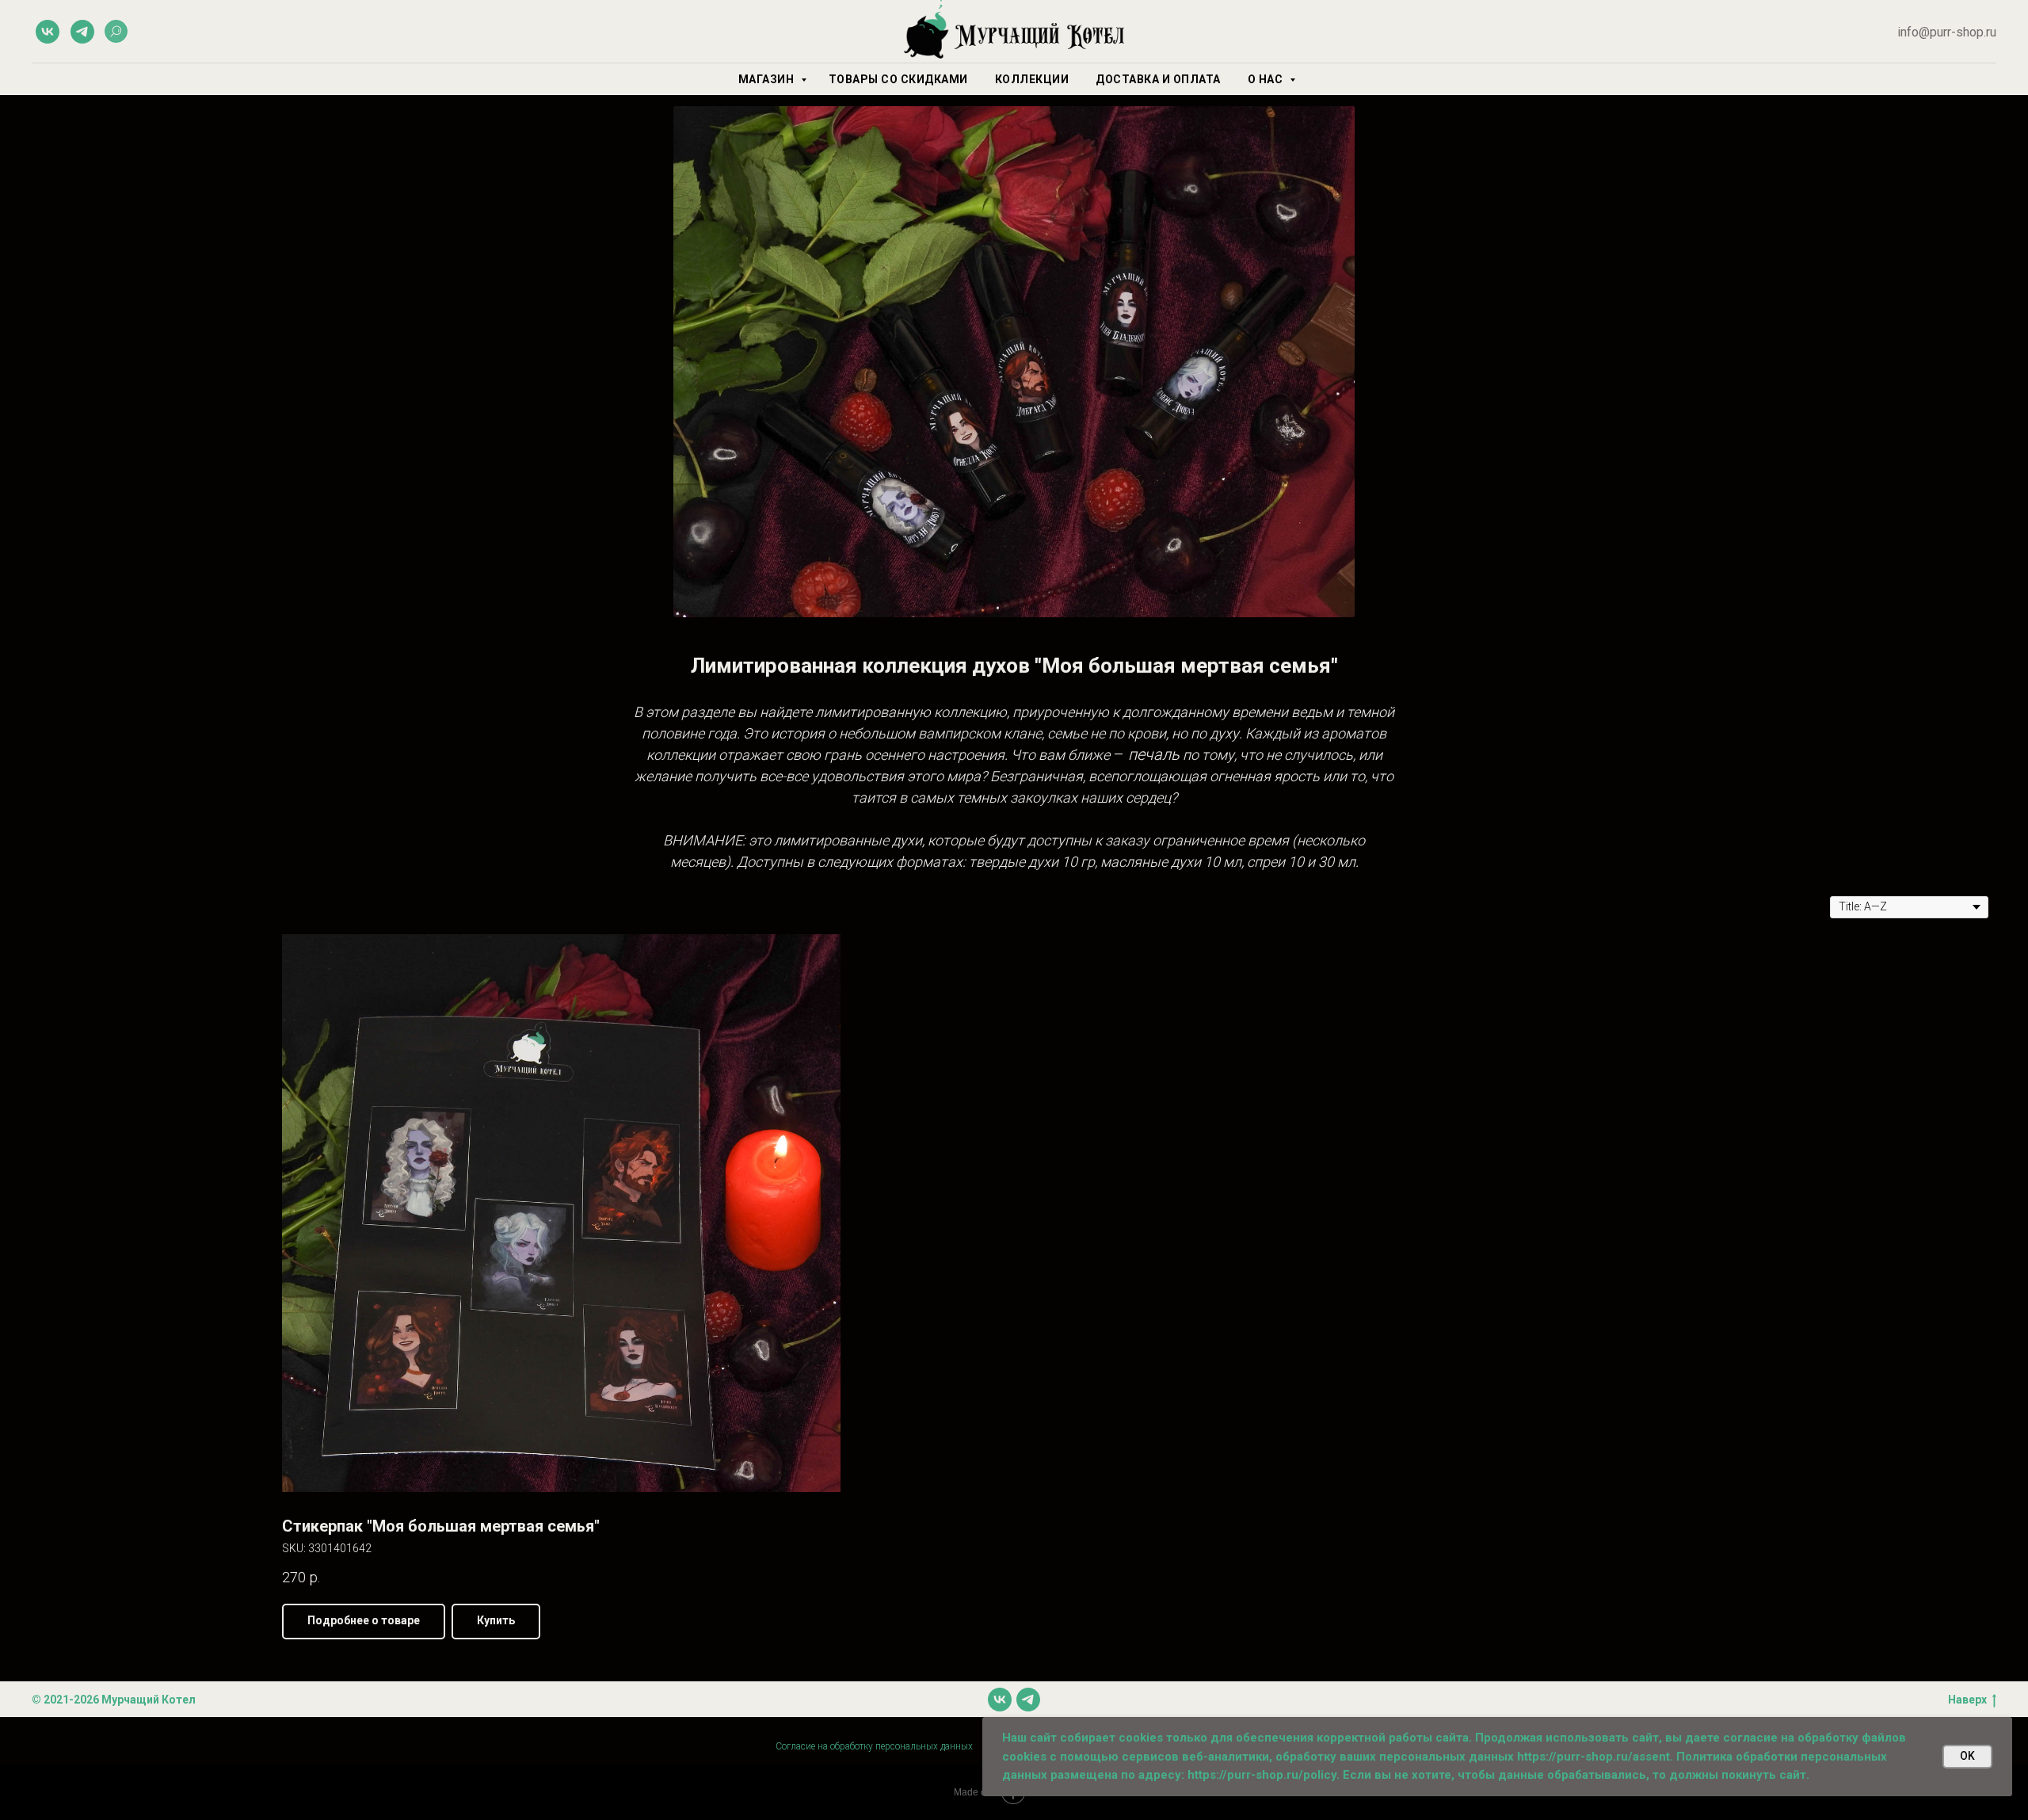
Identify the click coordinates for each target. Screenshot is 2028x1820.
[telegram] (82, 32)
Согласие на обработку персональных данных (874, 1746)
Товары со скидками (898, 79)
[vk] (48, 32)
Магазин (768, 79)
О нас (1267, 79)
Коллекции (1032, 79)
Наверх (1967, 1700)
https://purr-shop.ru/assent (1593, 1757)
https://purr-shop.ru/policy (1262, 1775)
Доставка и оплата (1158, 79)
